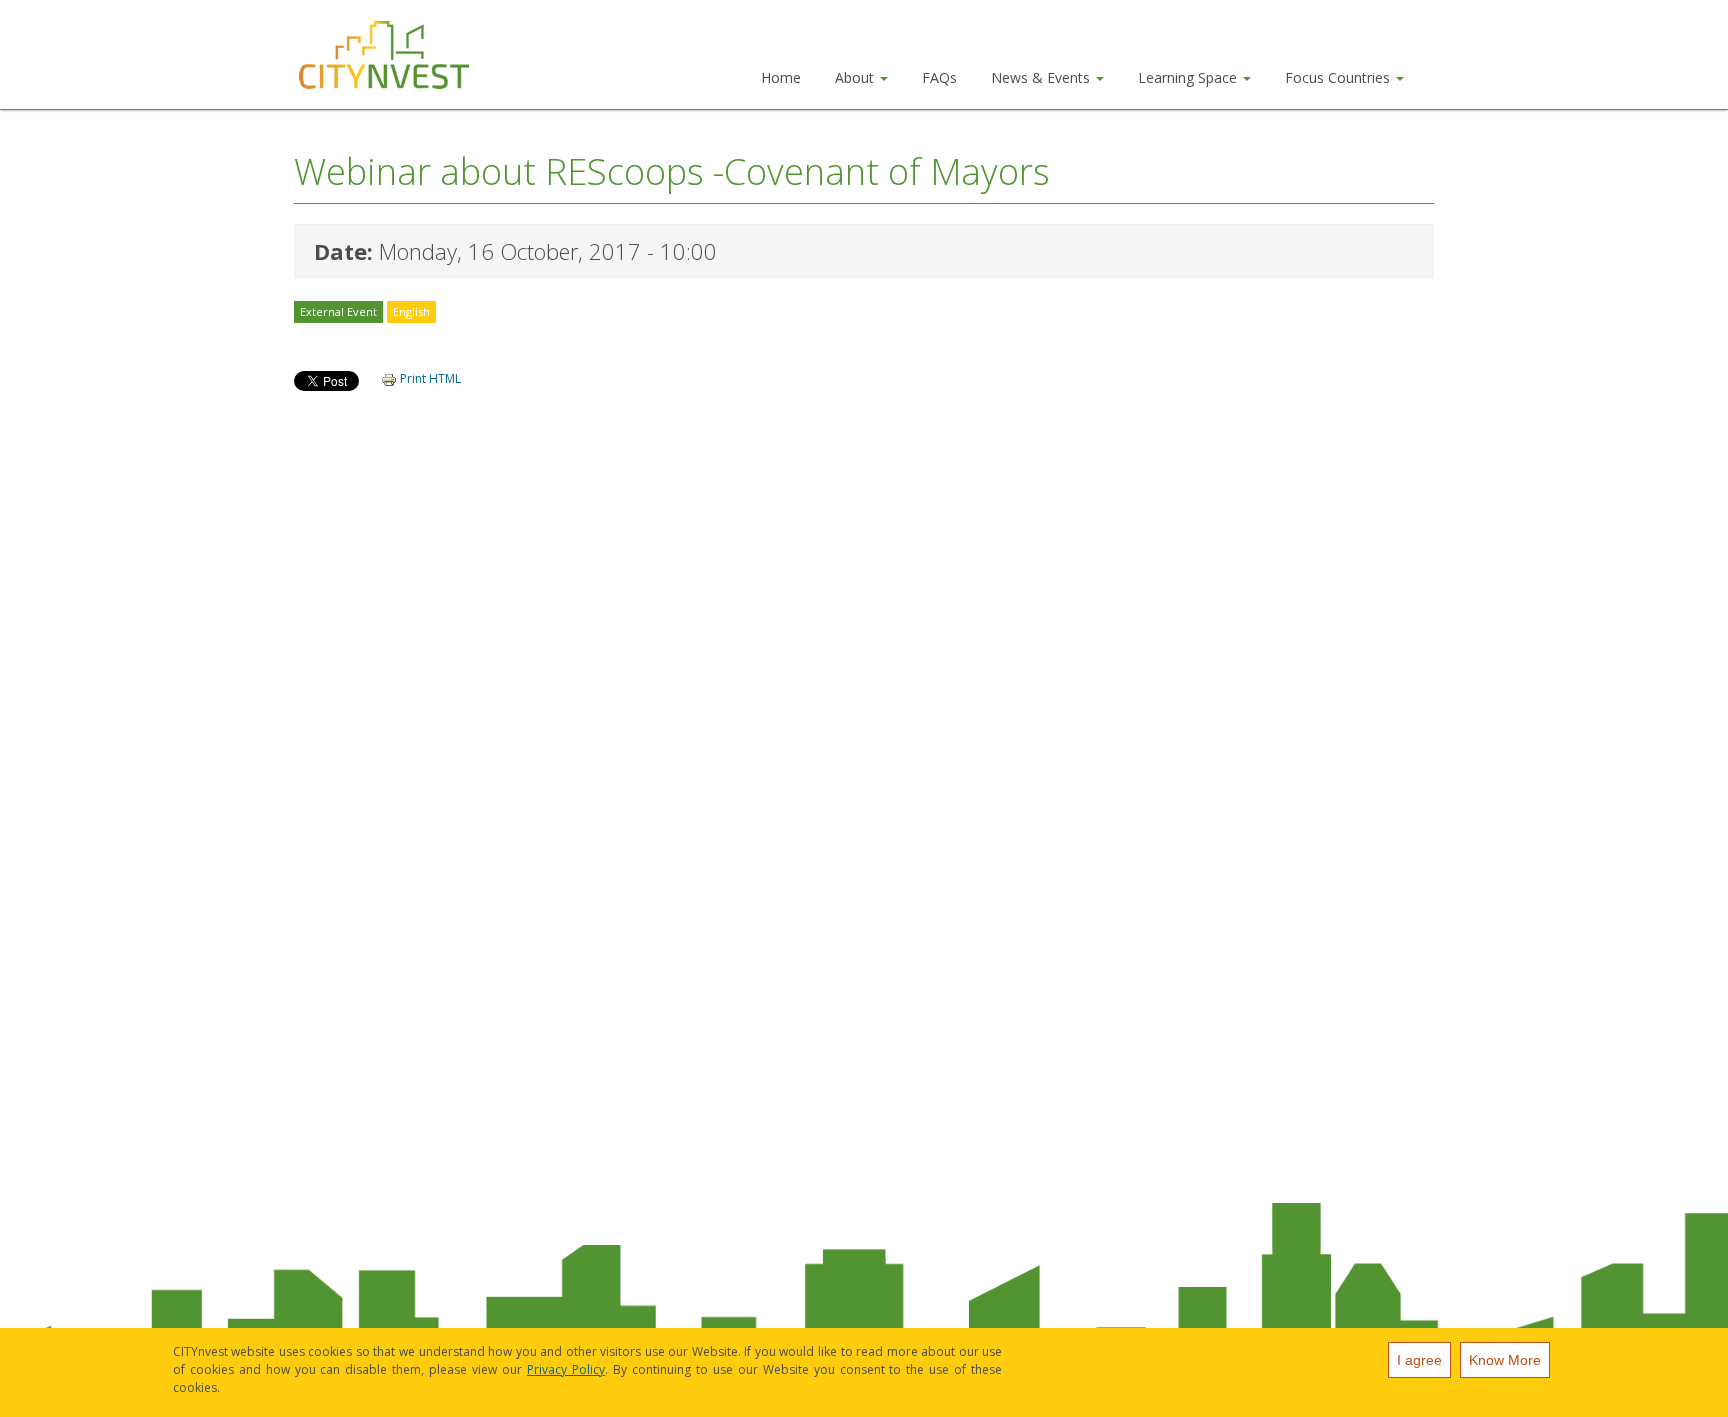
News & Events (1042, 77)
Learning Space (1189, 77)
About (856, 77)
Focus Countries (1339, 77)
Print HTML (429, 378)
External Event (338, 311)
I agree (1419, 1360)
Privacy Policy (566, 1369)
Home (781, 77)
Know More (1505, 1360)
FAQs (939, 77)
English (411, 311)
